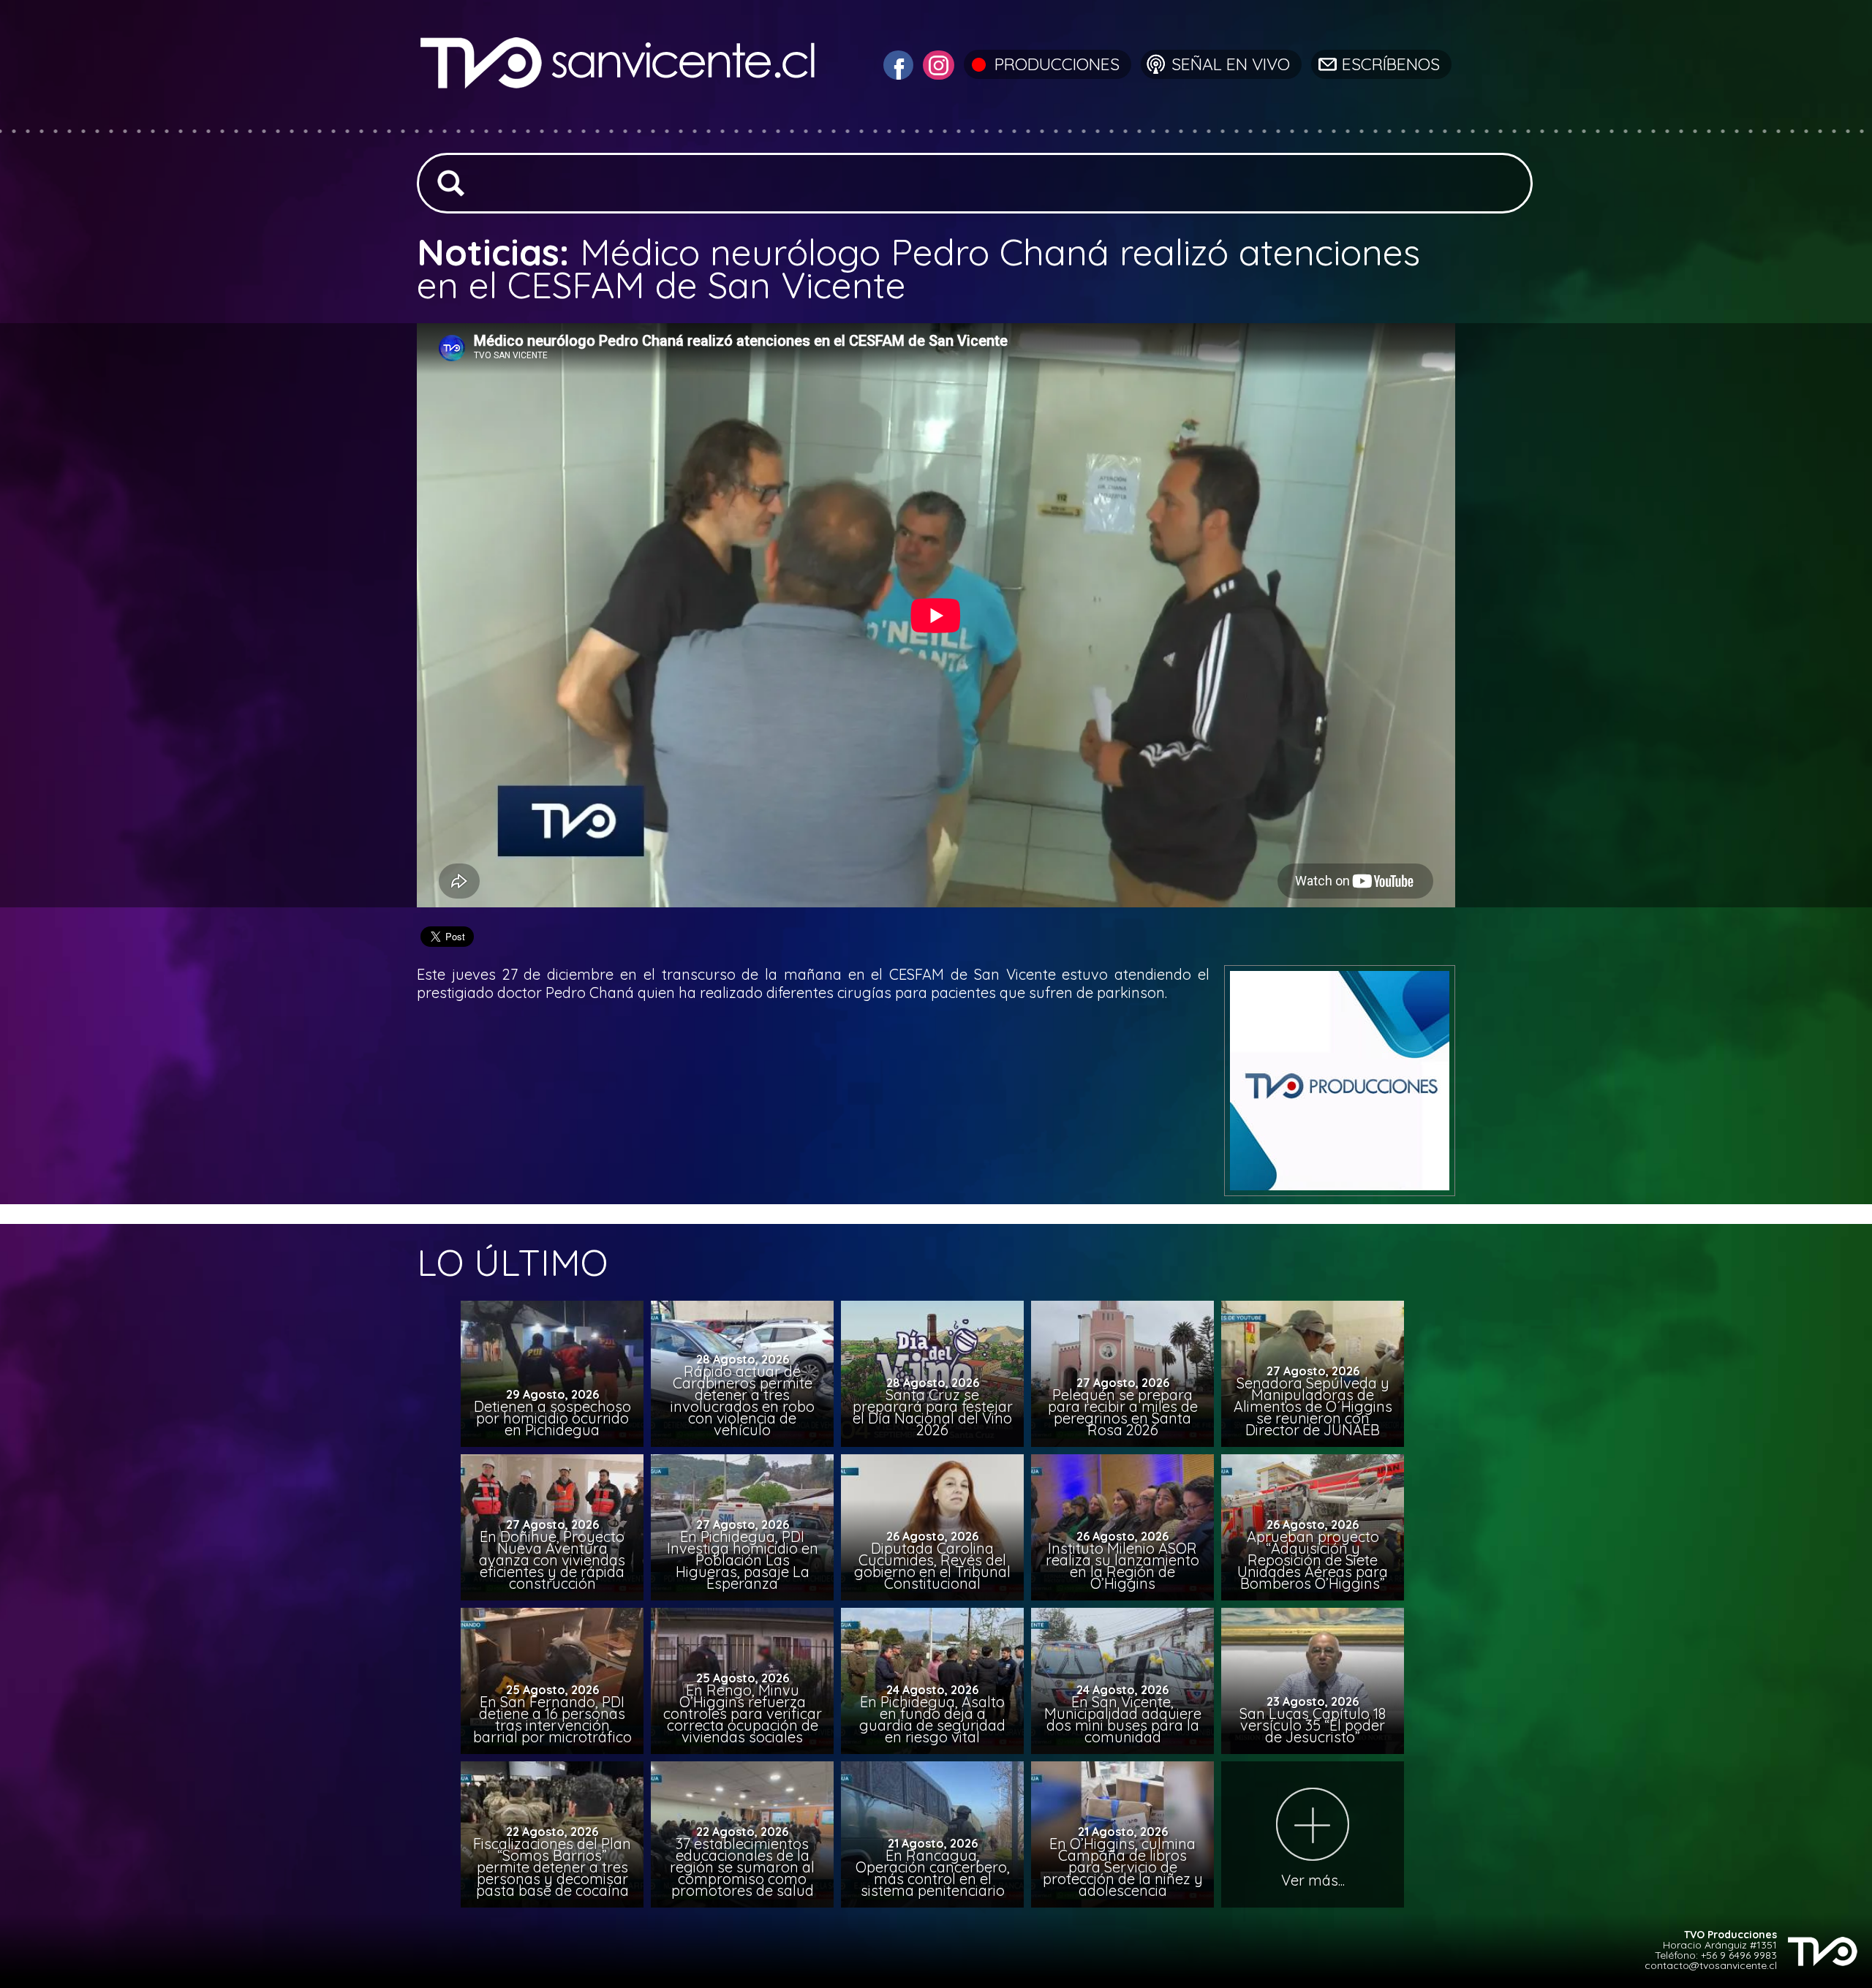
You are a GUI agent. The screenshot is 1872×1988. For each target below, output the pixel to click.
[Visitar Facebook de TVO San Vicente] (897, 63)
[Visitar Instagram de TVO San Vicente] (937, 63)
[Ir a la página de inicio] (620, 120)
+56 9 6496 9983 (1739, 1955)
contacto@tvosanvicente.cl (1711, 1965)
